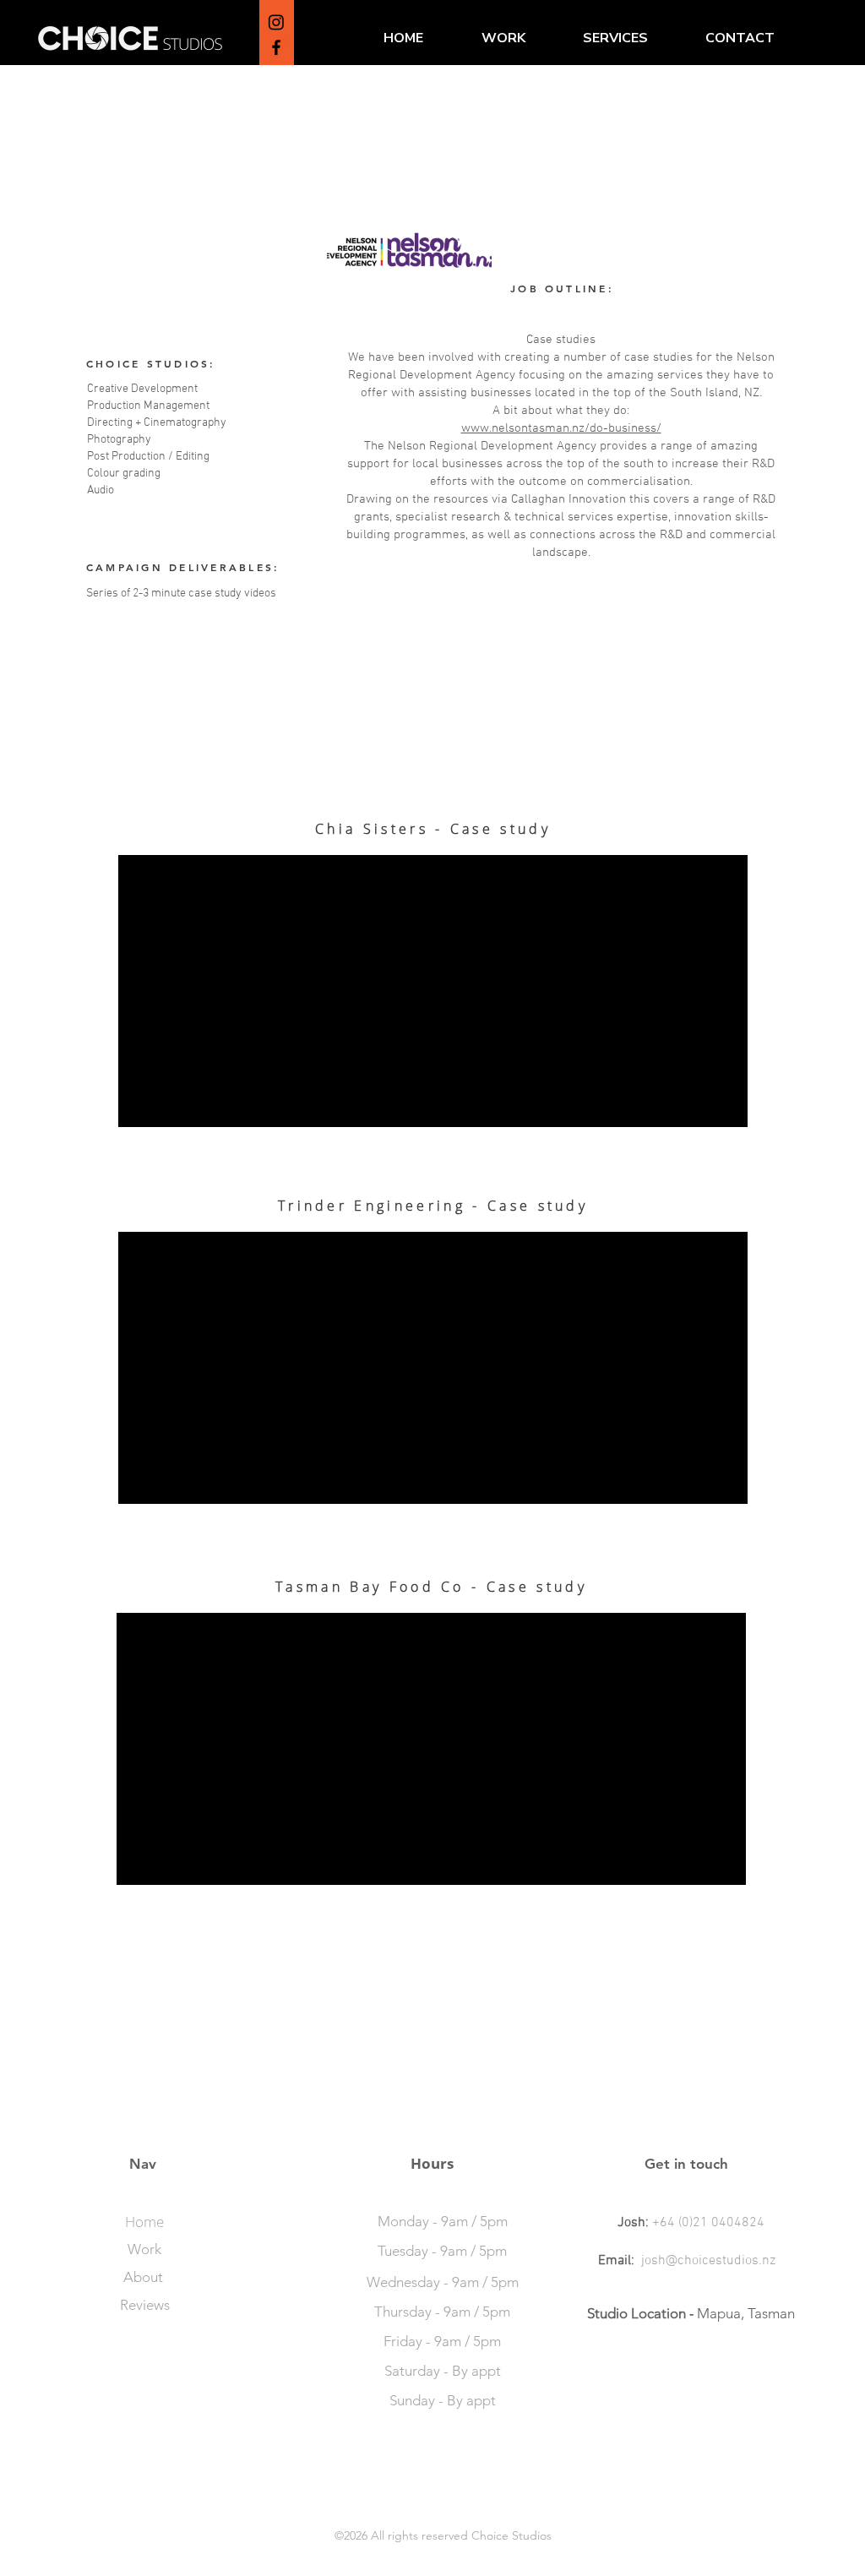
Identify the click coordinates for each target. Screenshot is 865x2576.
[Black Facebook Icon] (276, 47)
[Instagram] (276, 22)
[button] (615, 38)
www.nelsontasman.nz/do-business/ (561, 428)
